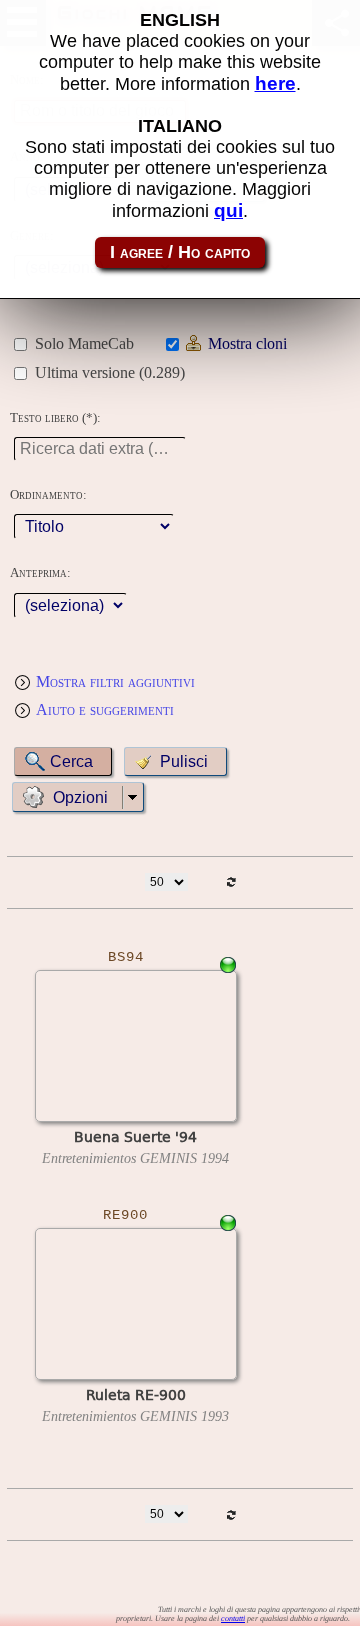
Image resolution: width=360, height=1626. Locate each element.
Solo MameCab (84, 343)
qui (228, 210)
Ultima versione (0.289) (110, 372)
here (275, 83)
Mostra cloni (247, 343)
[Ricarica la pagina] (231, 882)
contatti (233, 1618)
